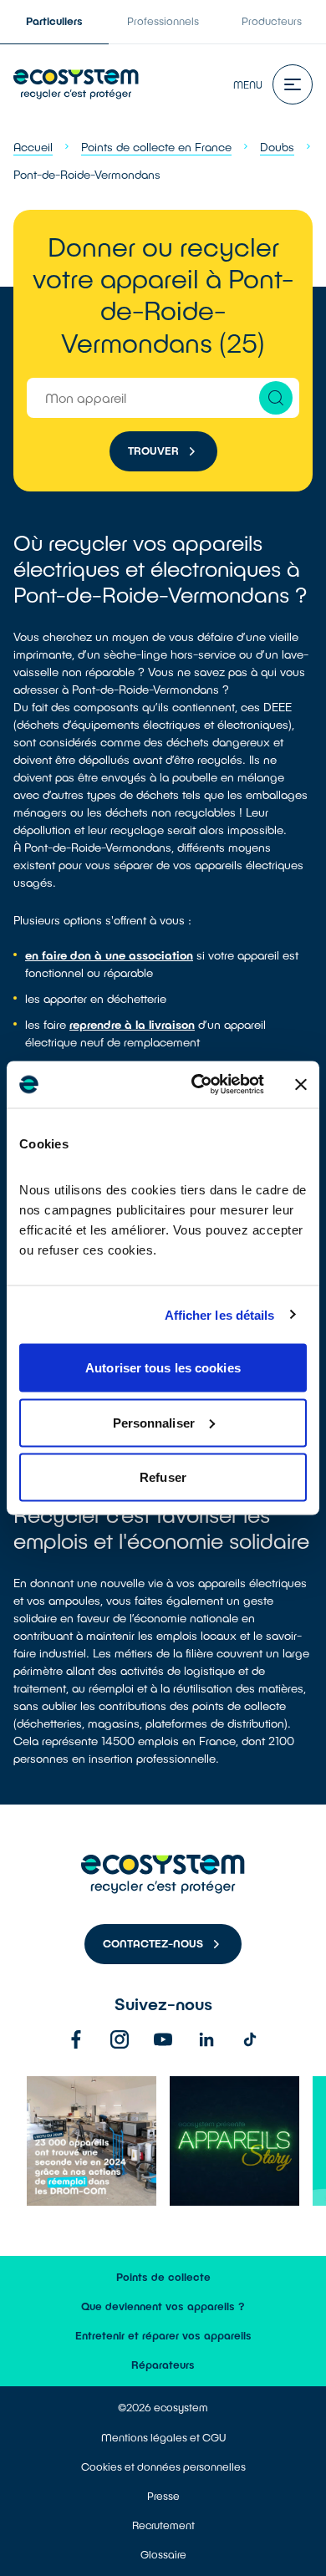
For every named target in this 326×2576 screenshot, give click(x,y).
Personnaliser (154, 1422)
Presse (163, 2496)
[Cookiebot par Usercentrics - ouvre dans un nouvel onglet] (198, 1085)
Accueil (33, 147)
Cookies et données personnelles (163, 2467)
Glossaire (163, 2554)
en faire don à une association (109, 955)
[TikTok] (250, 2039)
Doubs (277, 147)
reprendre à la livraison (132, 1024)
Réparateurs (163, 2365)
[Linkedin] (206, 2039)
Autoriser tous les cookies (163, 1368)
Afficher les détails (220, 1314)
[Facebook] (76, 2039)
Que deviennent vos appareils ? (163, 2306)
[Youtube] (163, 2039)
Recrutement (163, 2525)
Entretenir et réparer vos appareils (163, 2335)
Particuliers (54, 21)
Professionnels (163, 21)
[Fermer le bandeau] (301, 1084)
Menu (248, 84)
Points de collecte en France (156, 147)
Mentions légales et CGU (163, 2437)
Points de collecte (163, 2277)
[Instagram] (120, 2039)
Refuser (163, 1477)
